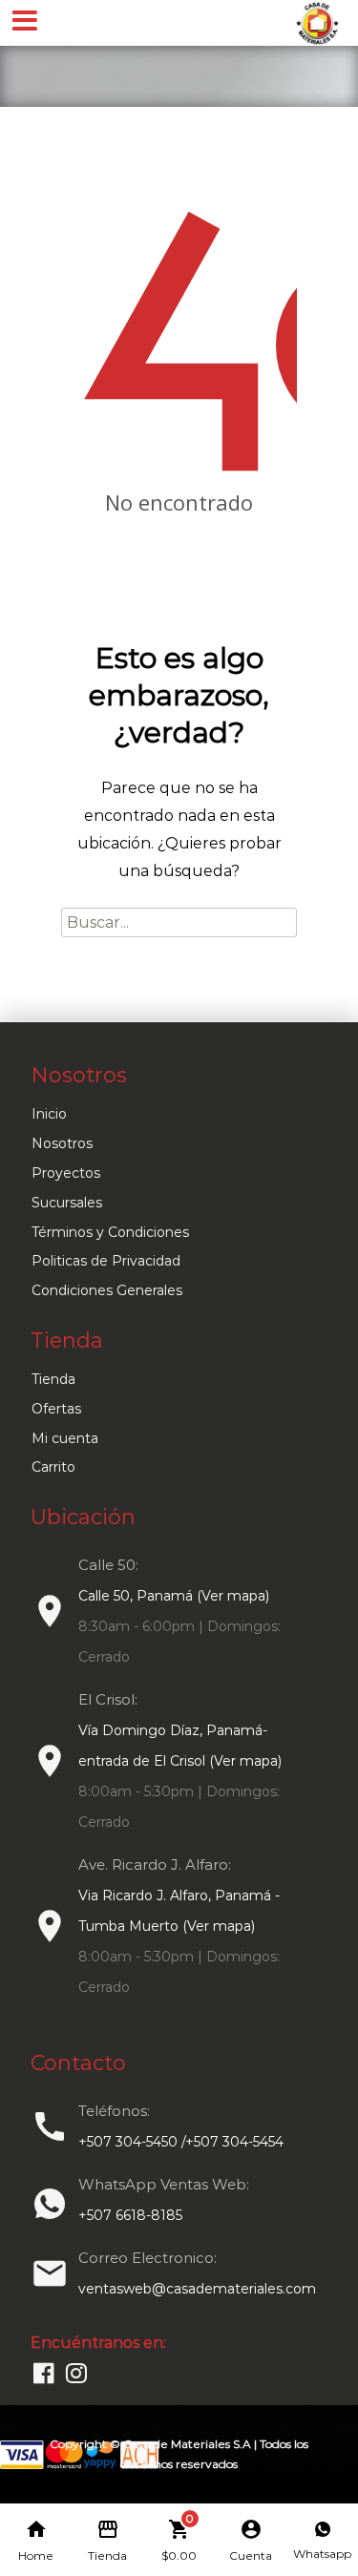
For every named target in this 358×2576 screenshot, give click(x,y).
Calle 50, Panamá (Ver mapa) (174, 1596)
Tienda (53, 1379)
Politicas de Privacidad (106, 1261)
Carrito (53, 1467)
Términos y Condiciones (110, 1232)
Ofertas (56, 1409)
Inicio (49, 1114)
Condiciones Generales (107, 1290)
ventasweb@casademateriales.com (197, 2289)
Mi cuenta (65, 1438)
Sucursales (67, 1203)
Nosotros (62, 1143)
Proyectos (66, 1173)
